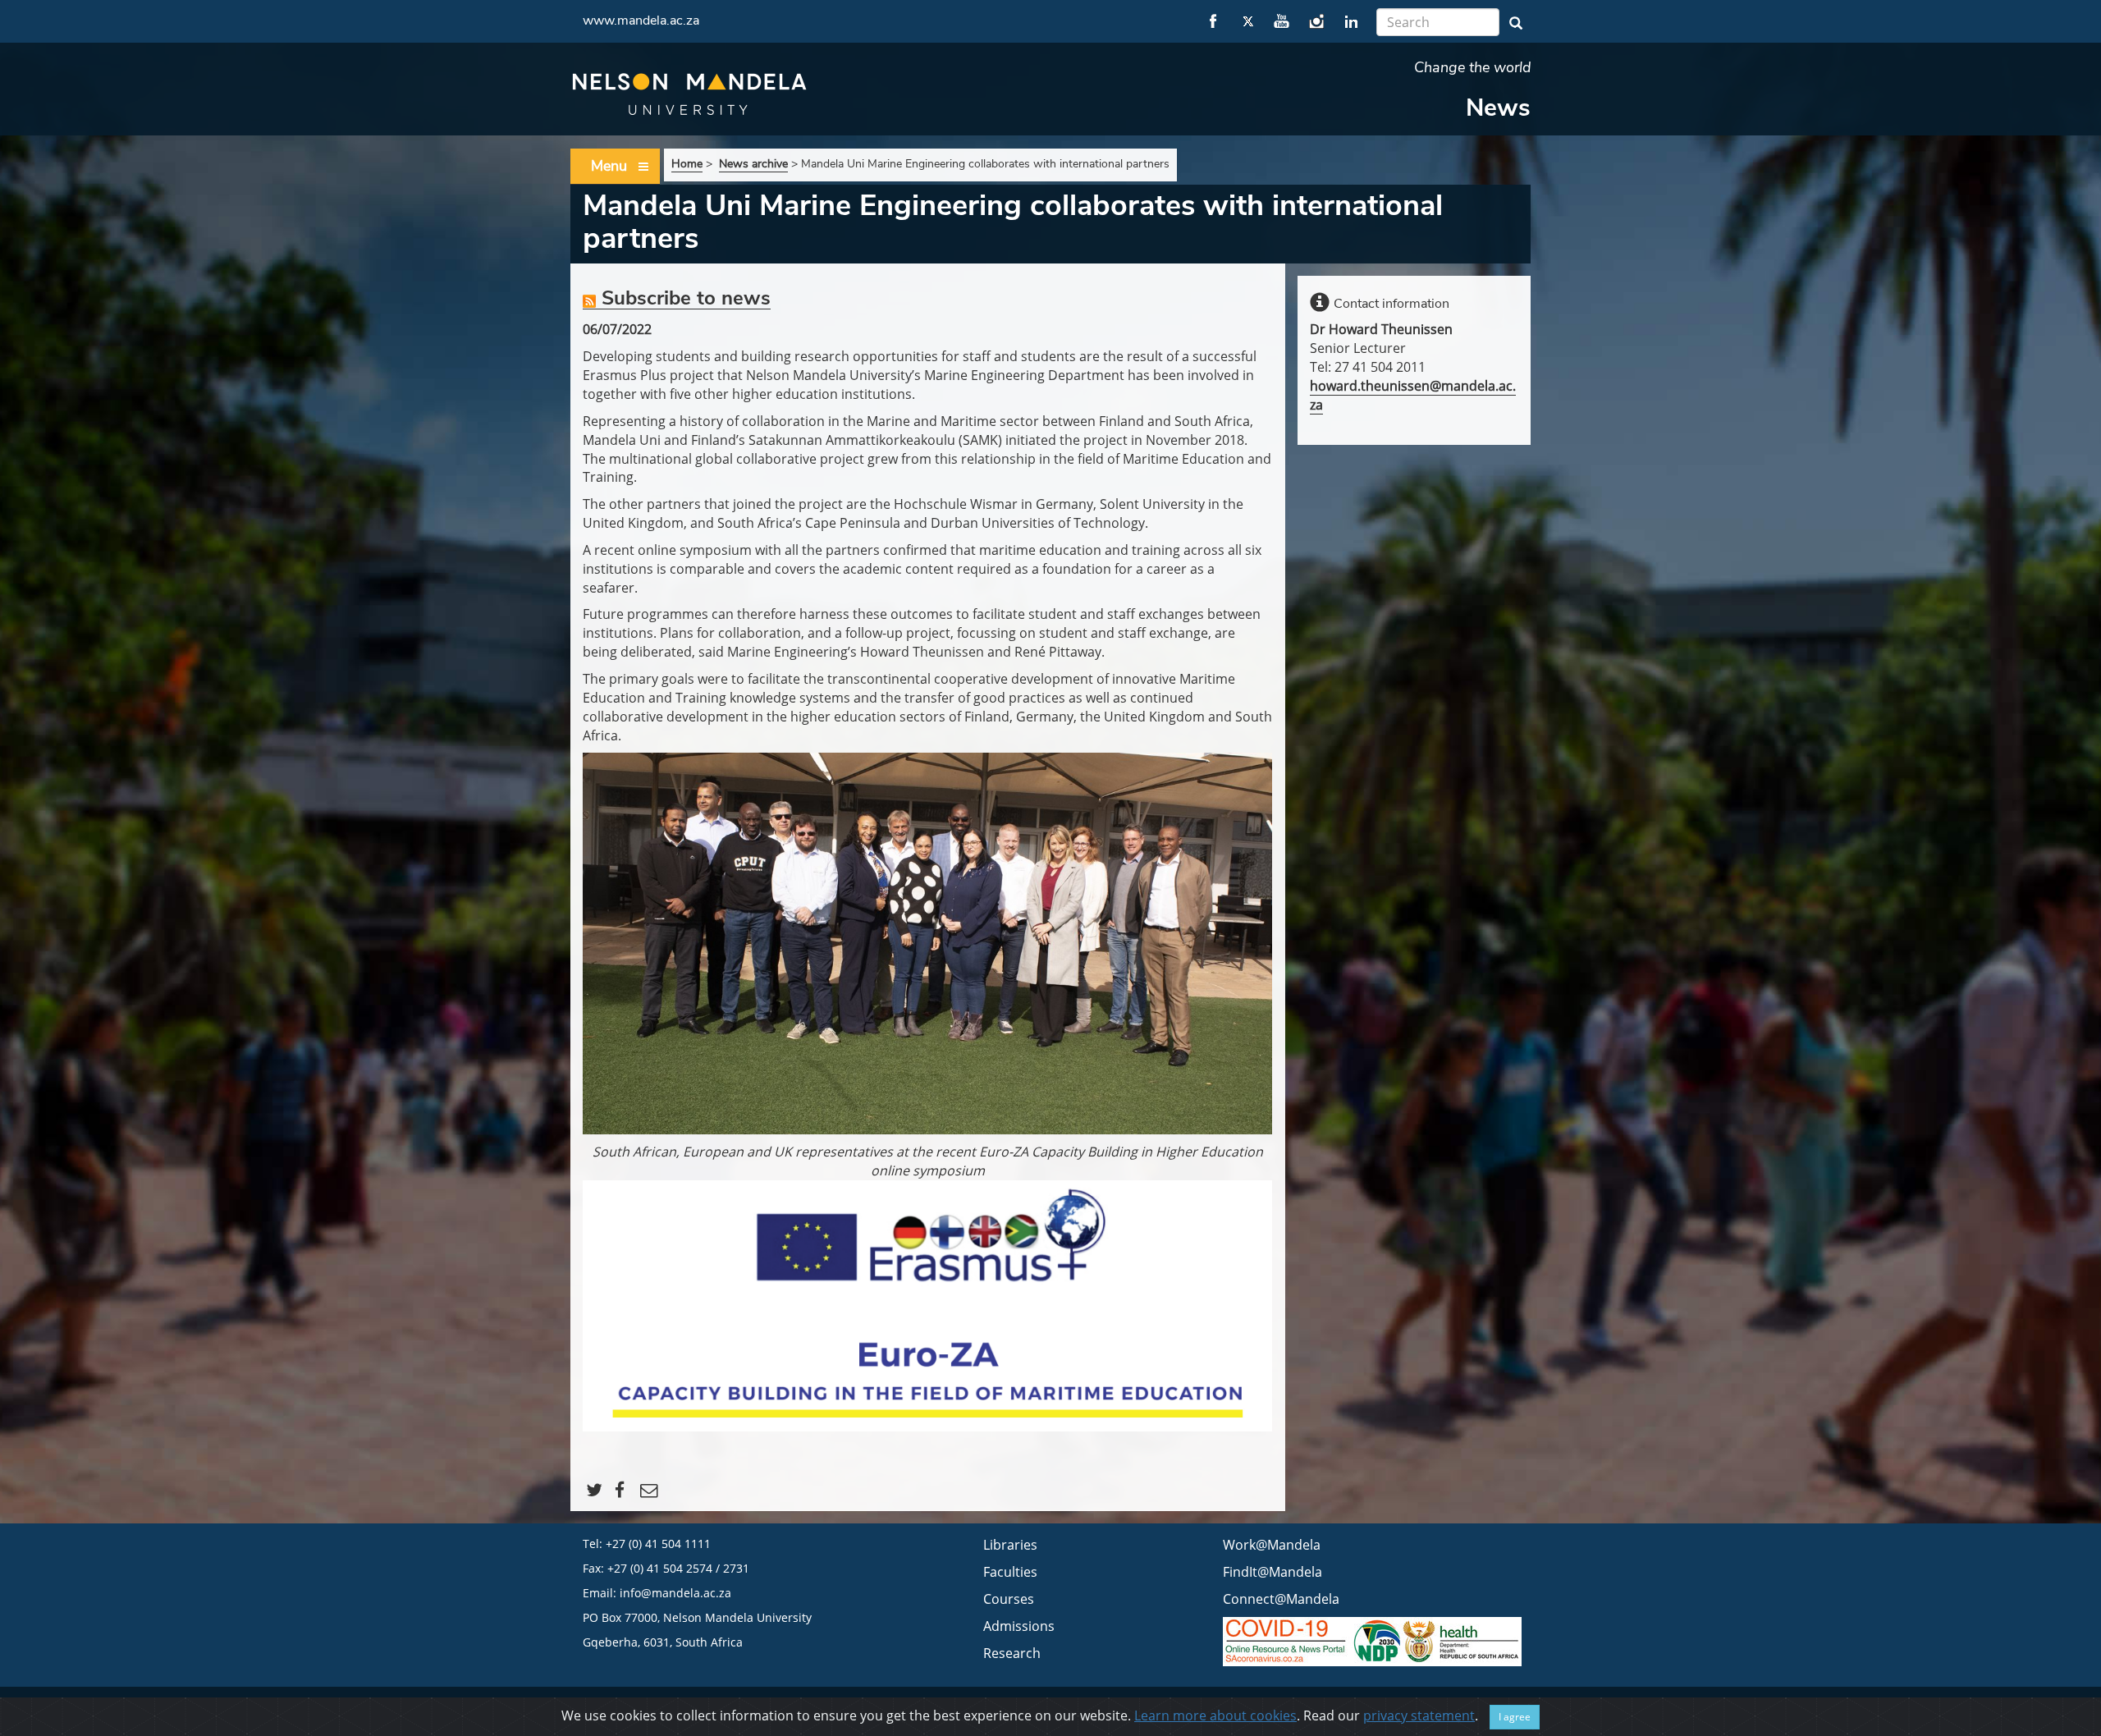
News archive (753, 164)
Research (1012, 1653)
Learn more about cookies (1215, 1715)
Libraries (1010, 1545)
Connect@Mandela (1281, 1599)
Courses (1009, 1599)
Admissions (1019, 1626)
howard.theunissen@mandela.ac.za (1413, 395)
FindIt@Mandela (1273, 1572)
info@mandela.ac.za (675, 1593)
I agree (1515, 1717)
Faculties (1010, 1572)
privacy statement (1419, 1715)
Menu (609, 166)
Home (687, 164)
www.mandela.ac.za (641, 21)
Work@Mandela (1272, 1545)
